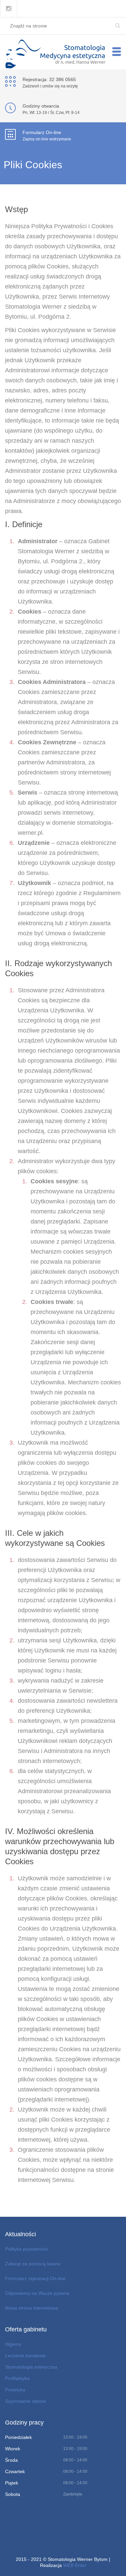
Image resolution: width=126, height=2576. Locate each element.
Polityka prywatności (27, 2249)
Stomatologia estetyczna (31, 2367)
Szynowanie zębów (25, 2401)
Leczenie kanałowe (25, 2355)
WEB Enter (75, 2565)
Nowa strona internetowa (32, 2308)
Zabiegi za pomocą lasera (33, 2264)
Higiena (13, 2344)
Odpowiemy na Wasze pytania (37, 2293)
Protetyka (15, 2390)
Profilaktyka (17, 2378)
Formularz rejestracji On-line (35, 2278)
